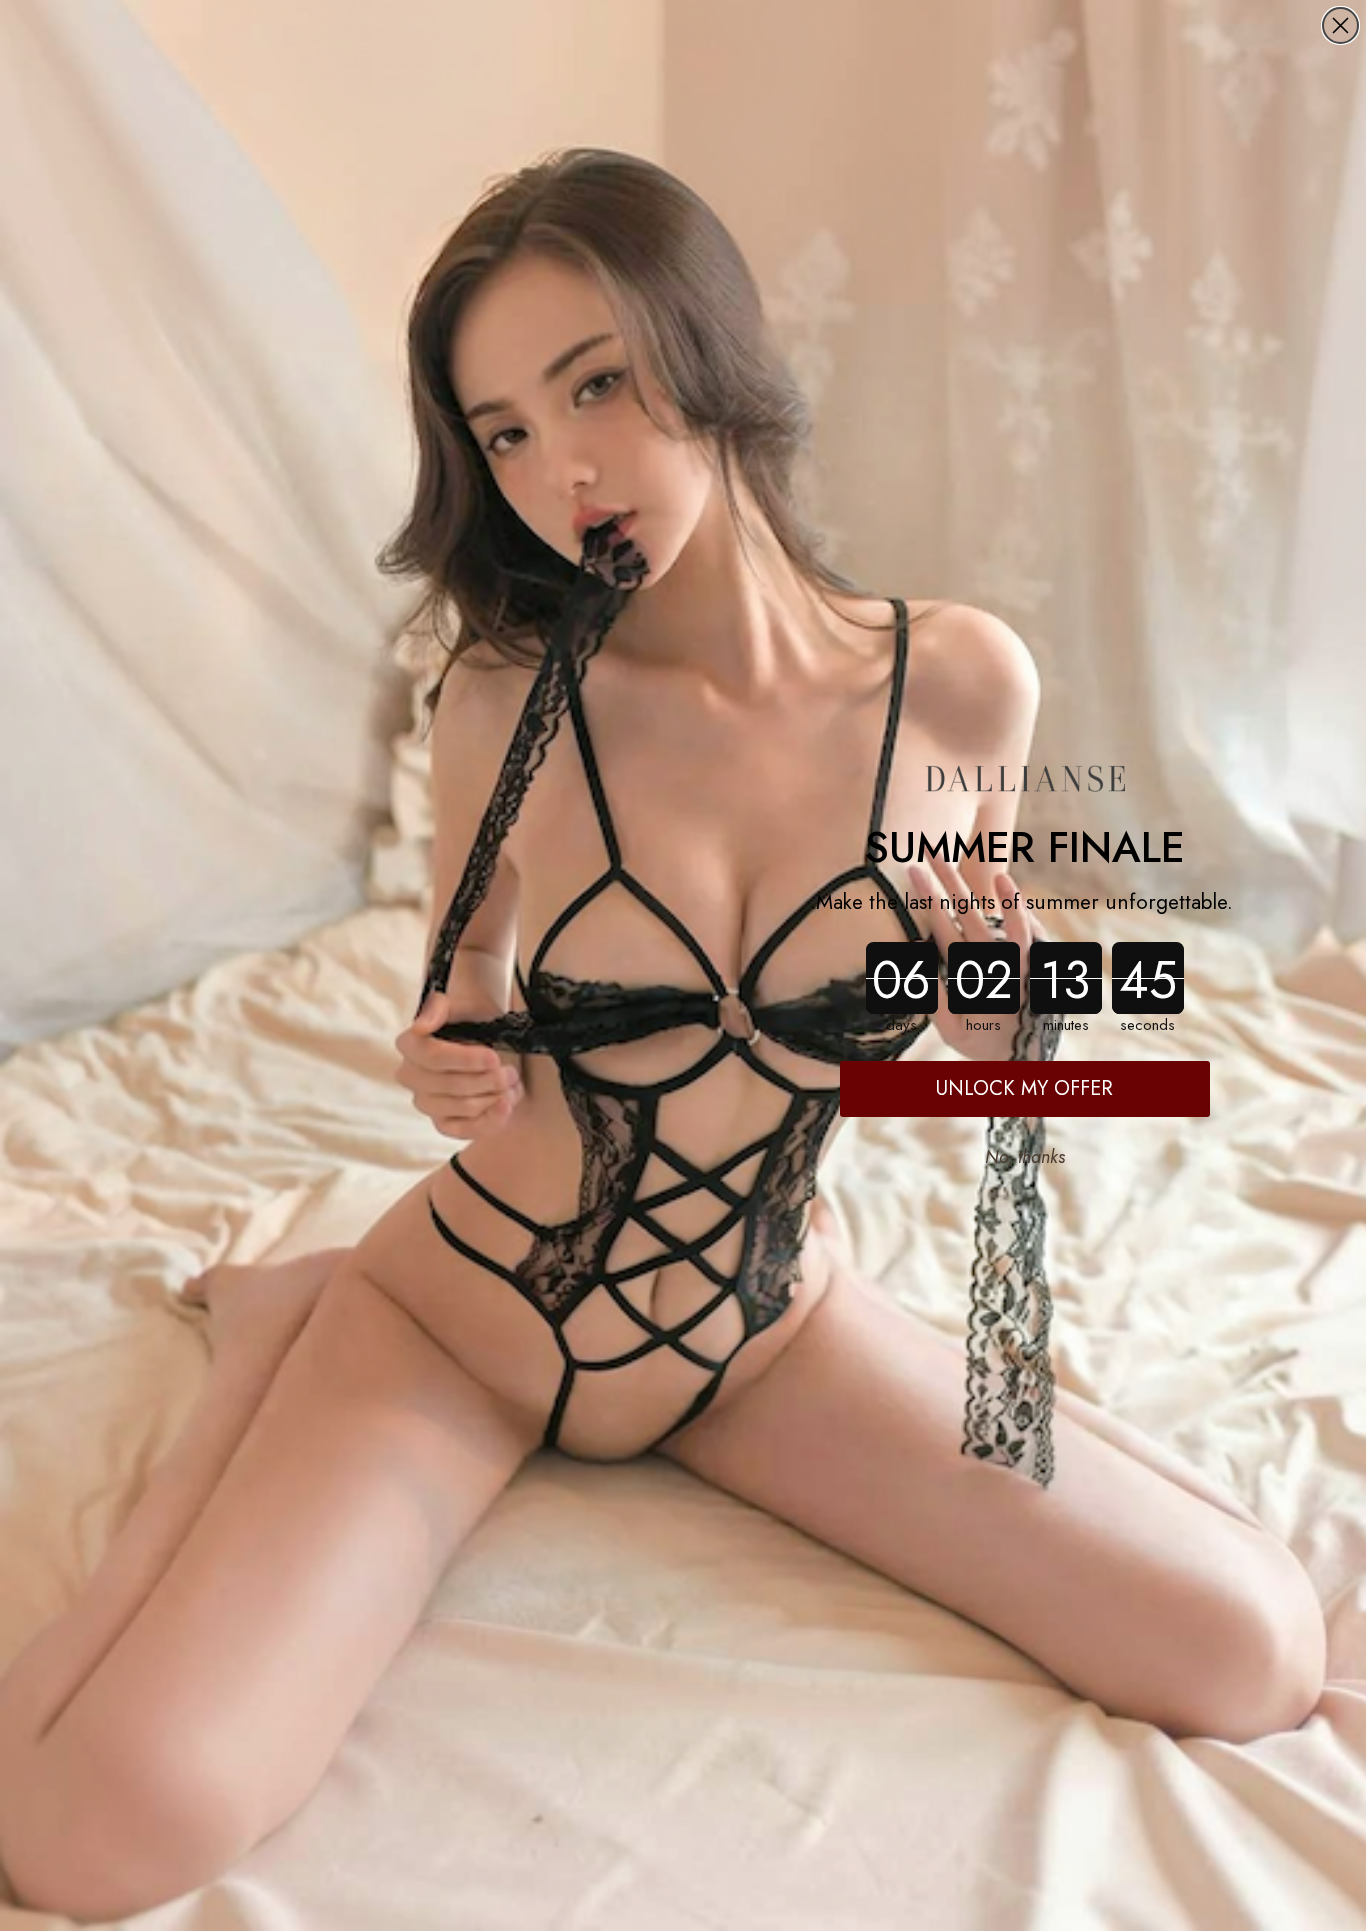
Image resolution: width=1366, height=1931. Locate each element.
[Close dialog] (1340, 25)
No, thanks (1025, 1157)
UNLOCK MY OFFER (1024, 1088)
